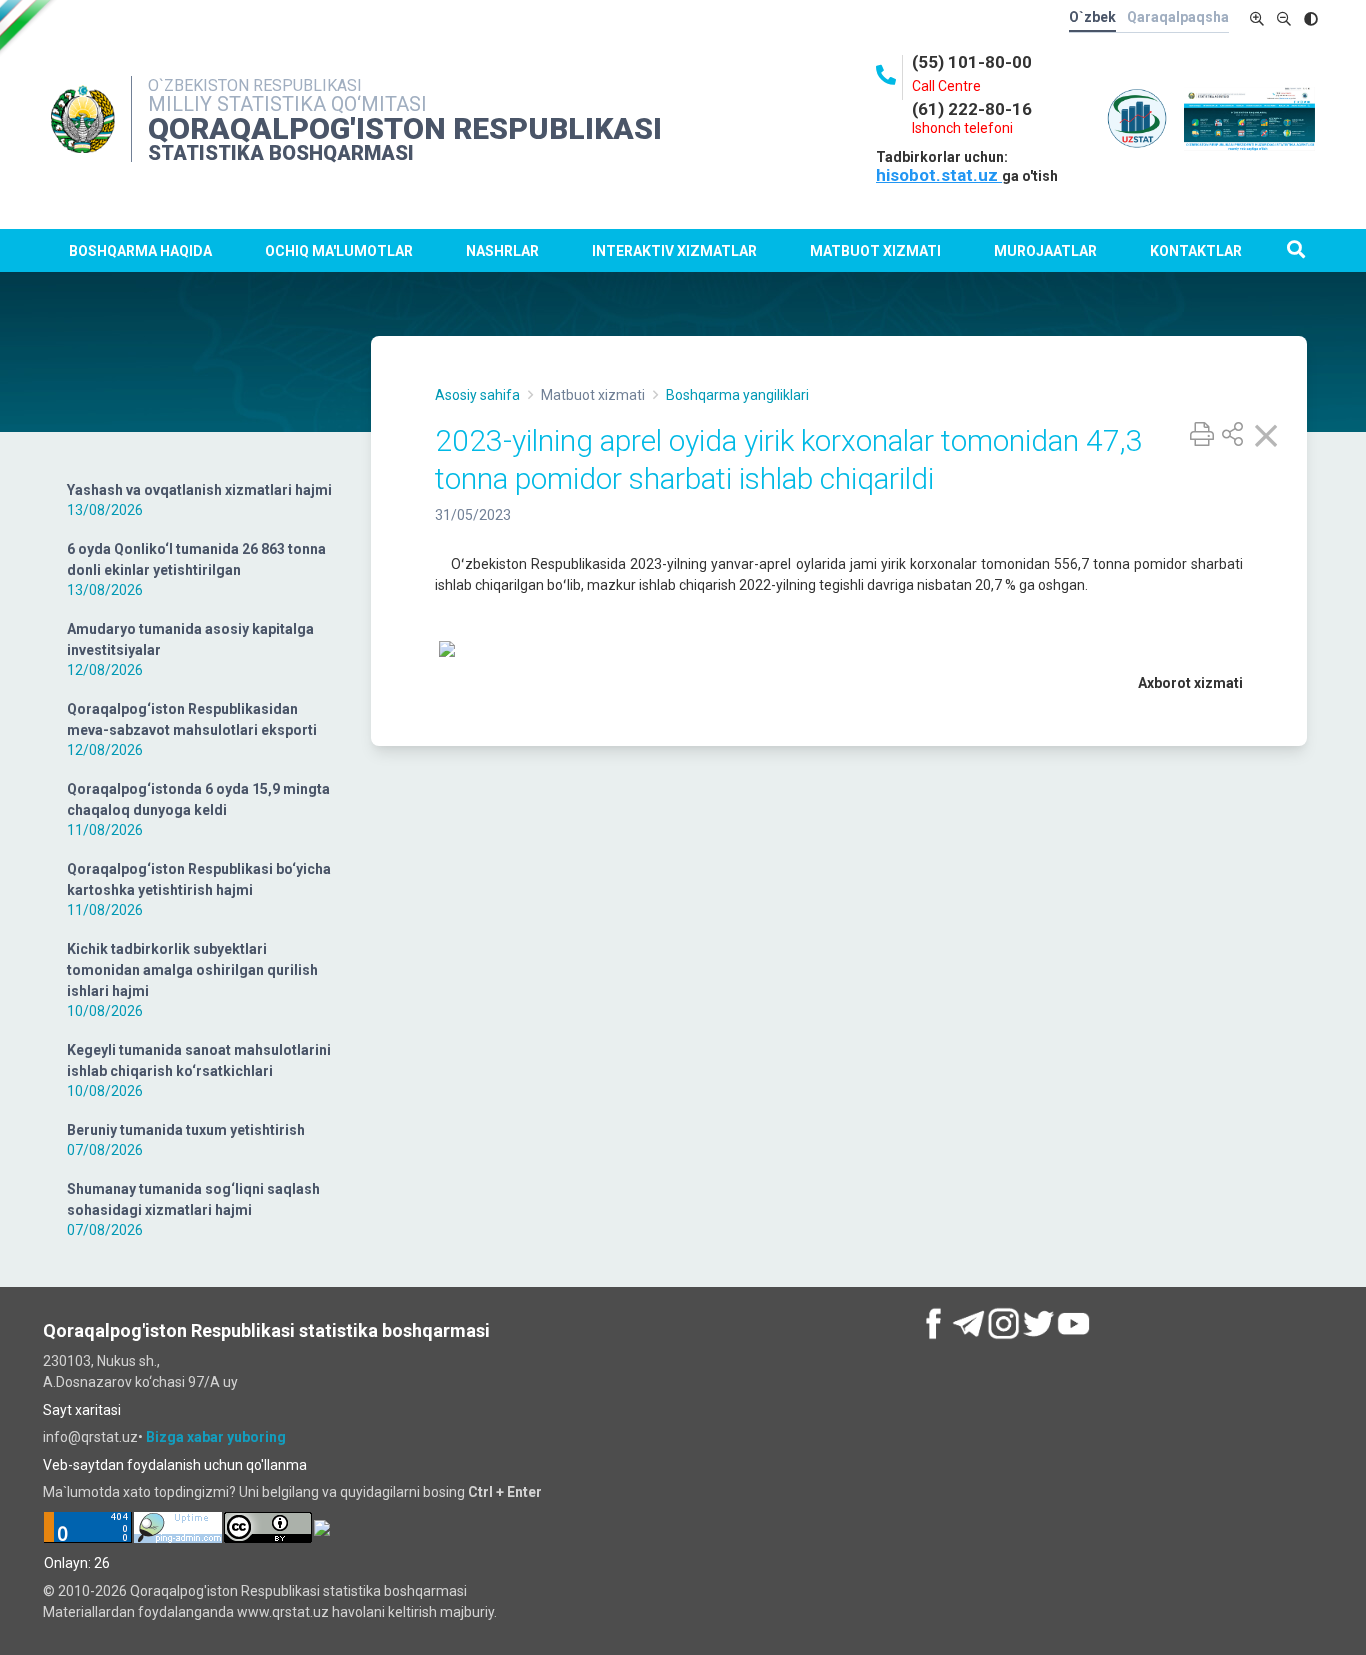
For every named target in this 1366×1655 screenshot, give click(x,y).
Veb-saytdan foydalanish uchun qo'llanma (175, 1465)
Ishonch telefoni (962, 128)
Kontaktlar (1196, 251)
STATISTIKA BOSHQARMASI (281, 153)
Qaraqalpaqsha (1178, 17)
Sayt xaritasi (82, 1410)
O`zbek (1092, 17)
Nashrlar (502, 251)
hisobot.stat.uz (939, 175)
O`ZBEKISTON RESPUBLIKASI (255, 85)
